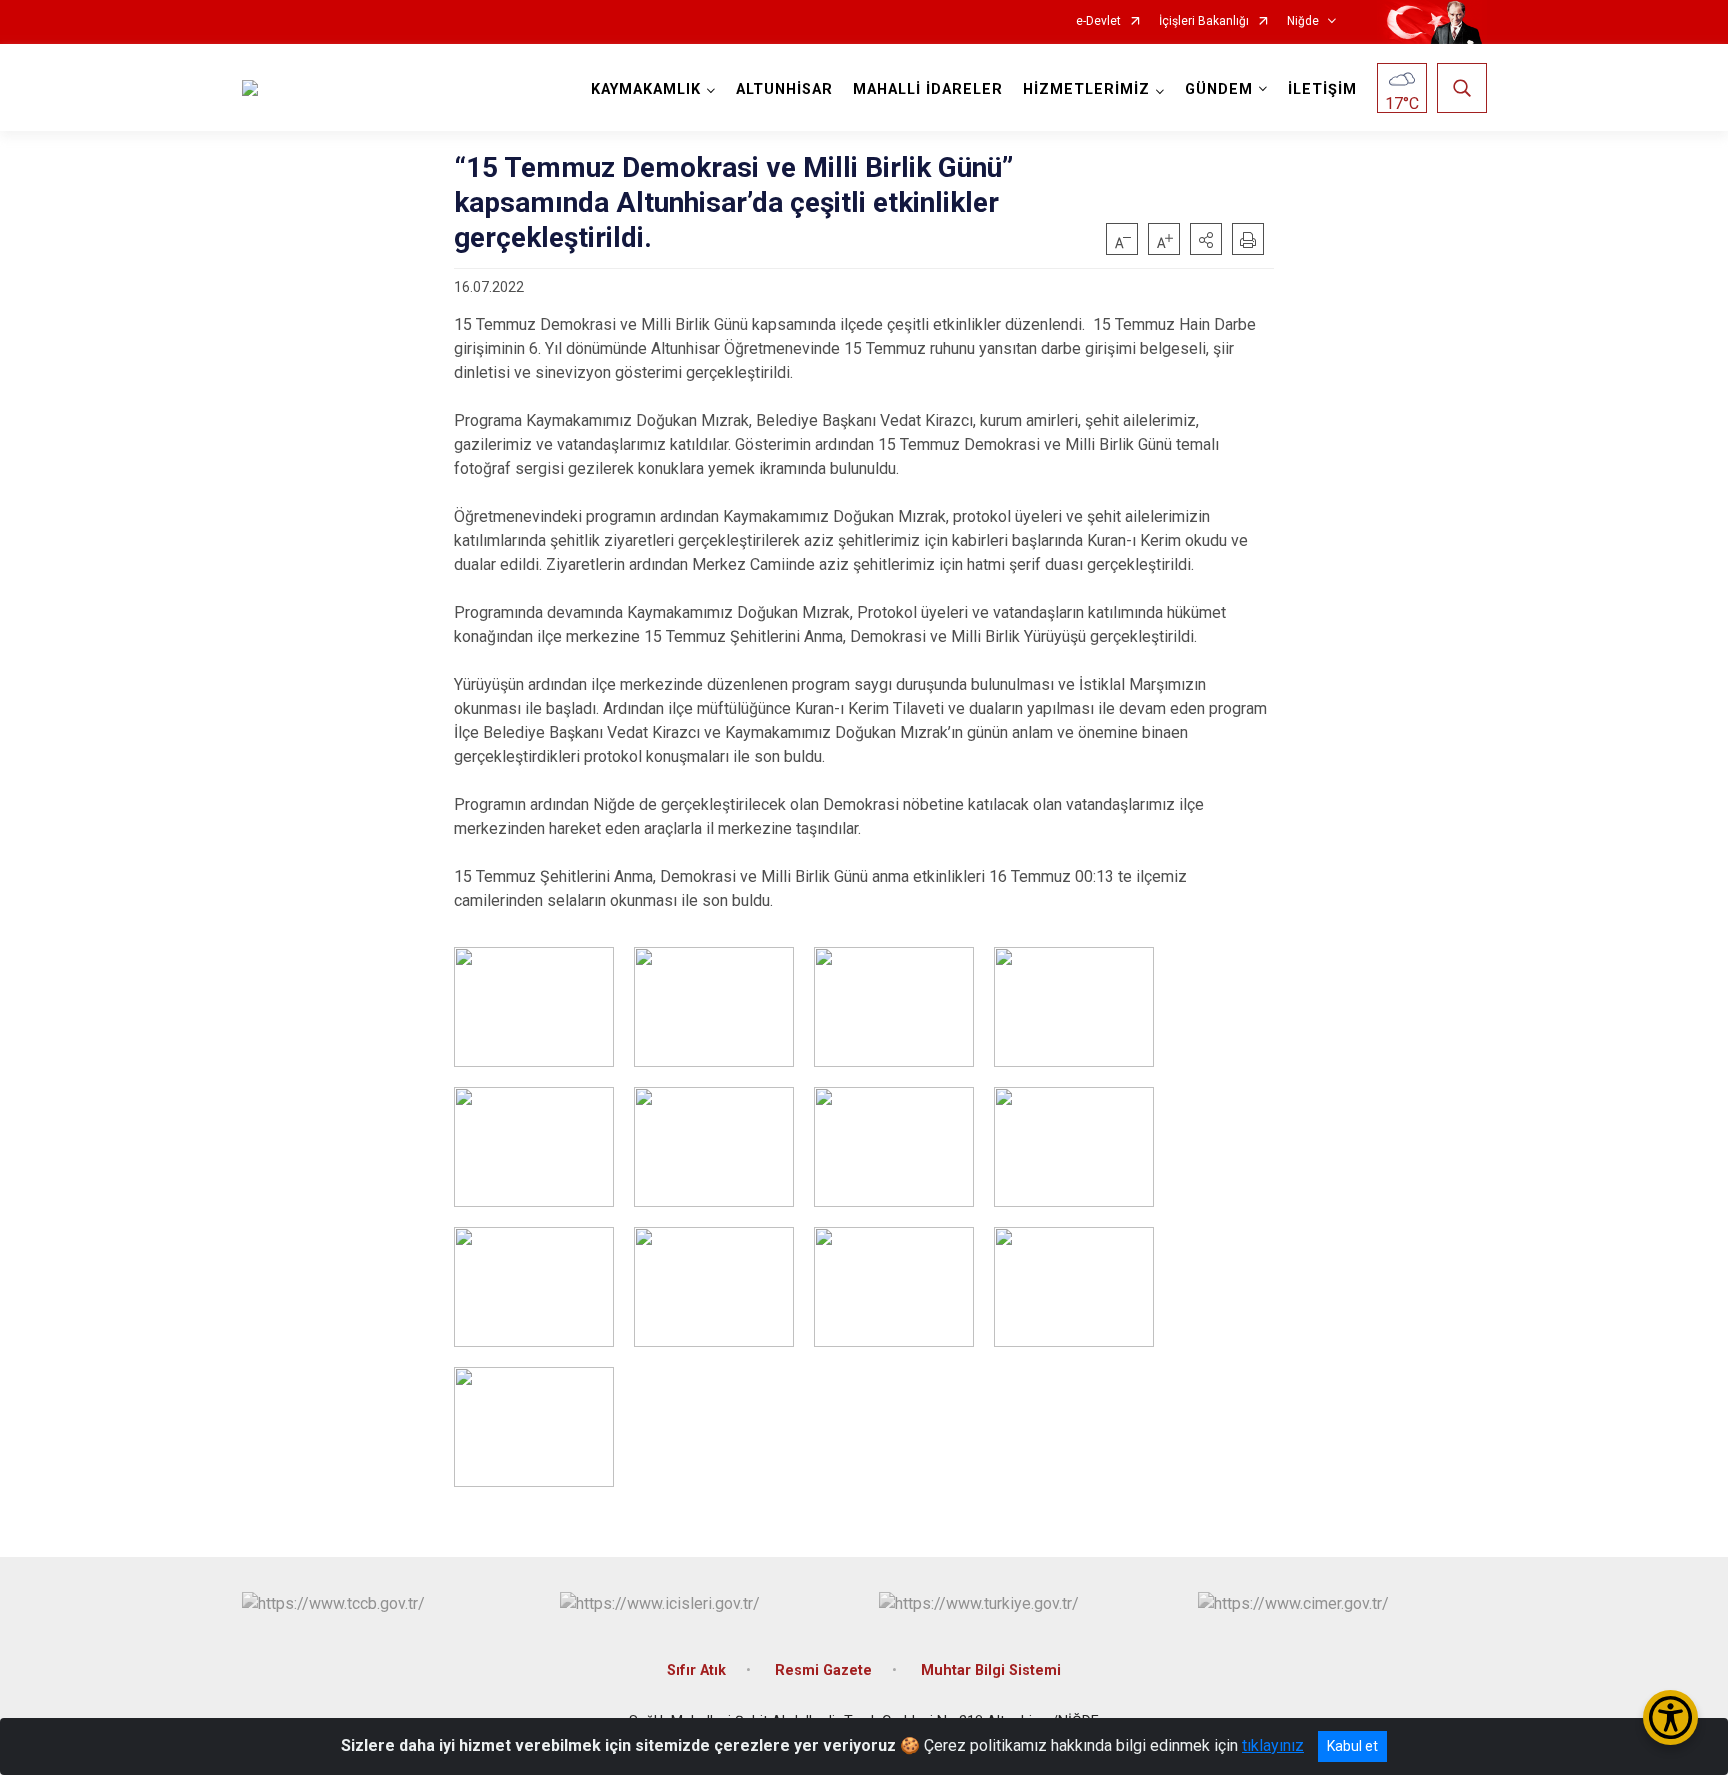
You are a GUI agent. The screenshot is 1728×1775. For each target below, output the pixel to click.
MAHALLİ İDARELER (928, 89)
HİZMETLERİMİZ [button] (1086, 89)
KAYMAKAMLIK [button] (646, 89)
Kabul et (1352, 1746)
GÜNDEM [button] (1219, 89)
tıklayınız (1273, 1745)
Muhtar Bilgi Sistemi (991, 1670)
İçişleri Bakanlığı (1204, 21)
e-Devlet (1098, 21)
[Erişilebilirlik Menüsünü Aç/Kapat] (1670, 1717)
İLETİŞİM (1322, 89)
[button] (1206, 239)
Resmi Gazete (823, 1670)
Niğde (1303, 21)
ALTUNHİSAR (784, 89)
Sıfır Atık (696, 1670)
